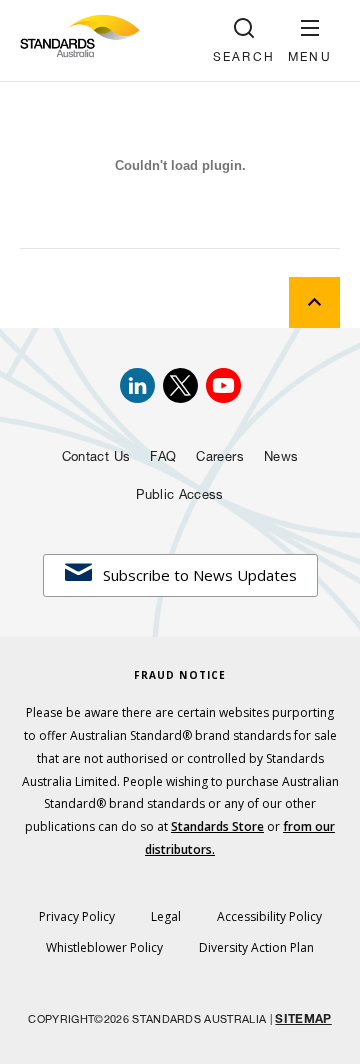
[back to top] (314, 302)
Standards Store (217, 826)
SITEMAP (303, 1020)
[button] (310, 40)
